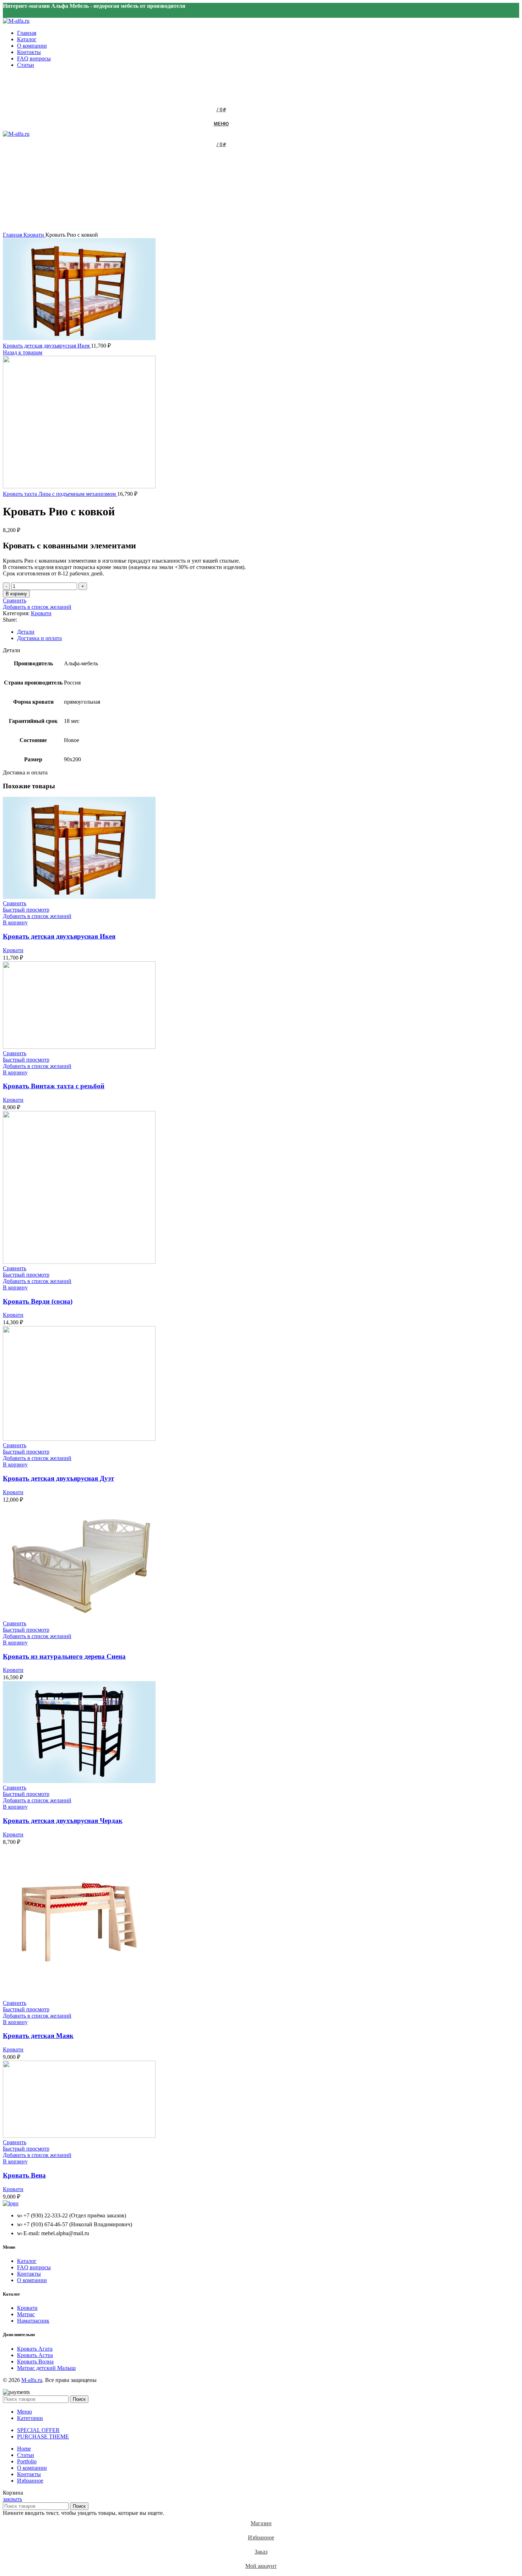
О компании (32, 2280)
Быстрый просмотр (26, 910)
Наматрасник (33, 2321)
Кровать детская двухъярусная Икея (47, 346)
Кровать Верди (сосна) (38, 1301)
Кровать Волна (35, 2362)
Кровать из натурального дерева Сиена (64, 1656)
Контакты (29, 2274)
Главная (13, 235)
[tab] (227, 632)
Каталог (27, 2261)
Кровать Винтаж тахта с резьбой (54, 1086)
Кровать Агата (35, 2349)
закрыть (12, 2499)
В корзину (16, 594)
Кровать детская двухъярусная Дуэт (58, 1478)
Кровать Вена (24, 2175)
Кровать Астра (35, 2355)
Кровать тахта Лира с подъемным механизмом (60, 494)
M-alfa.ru (32, 2380)
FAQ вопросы (34, 2267)
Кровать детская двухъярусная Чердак (63, 1821)
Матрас (26, 2314)
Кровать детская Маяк (38, 2036)
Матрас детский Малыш (46, 2368)
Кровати (34, 235)
